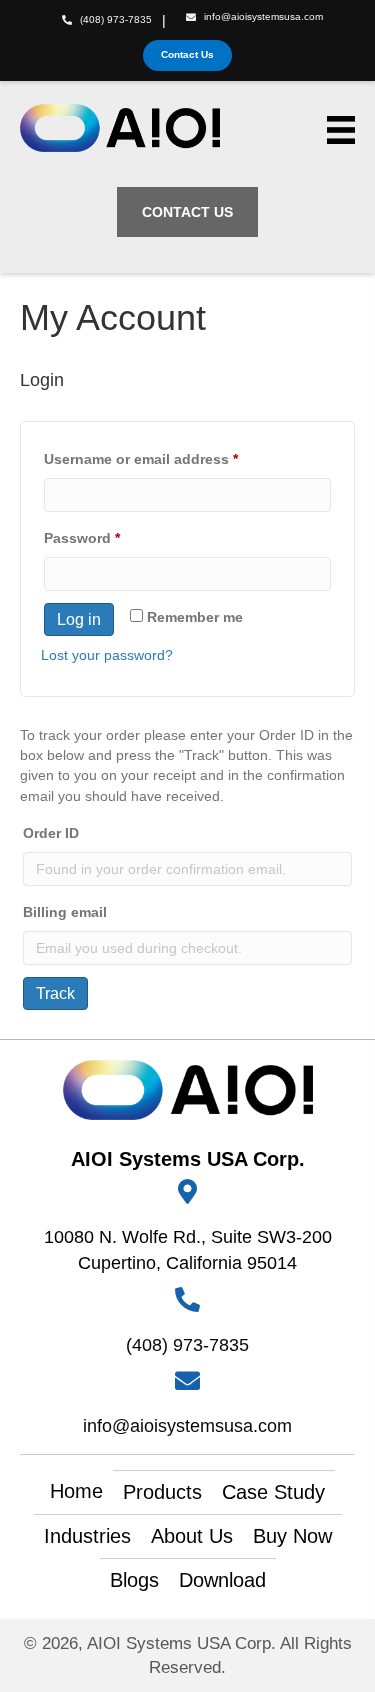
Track (55, 993)
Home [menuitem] (76, 1491)
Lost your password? (107, 655)
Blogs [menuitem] (134, 1580)
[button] (187, 212)
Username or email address (171, 458)
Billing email (65, 912)
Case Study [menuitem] (273, 1492)
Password (112, 537)
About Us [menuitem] (192, 1536)
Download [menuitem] (222, 1580)
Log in (79, 619)
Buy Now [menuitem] (292, 1536)
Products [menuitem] (162, 1492)
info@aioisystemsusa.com (263, 16)
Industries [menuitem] (87, 1536)
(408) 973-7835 (116, 19)
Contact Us (187, 54)
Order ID (51, 833)
